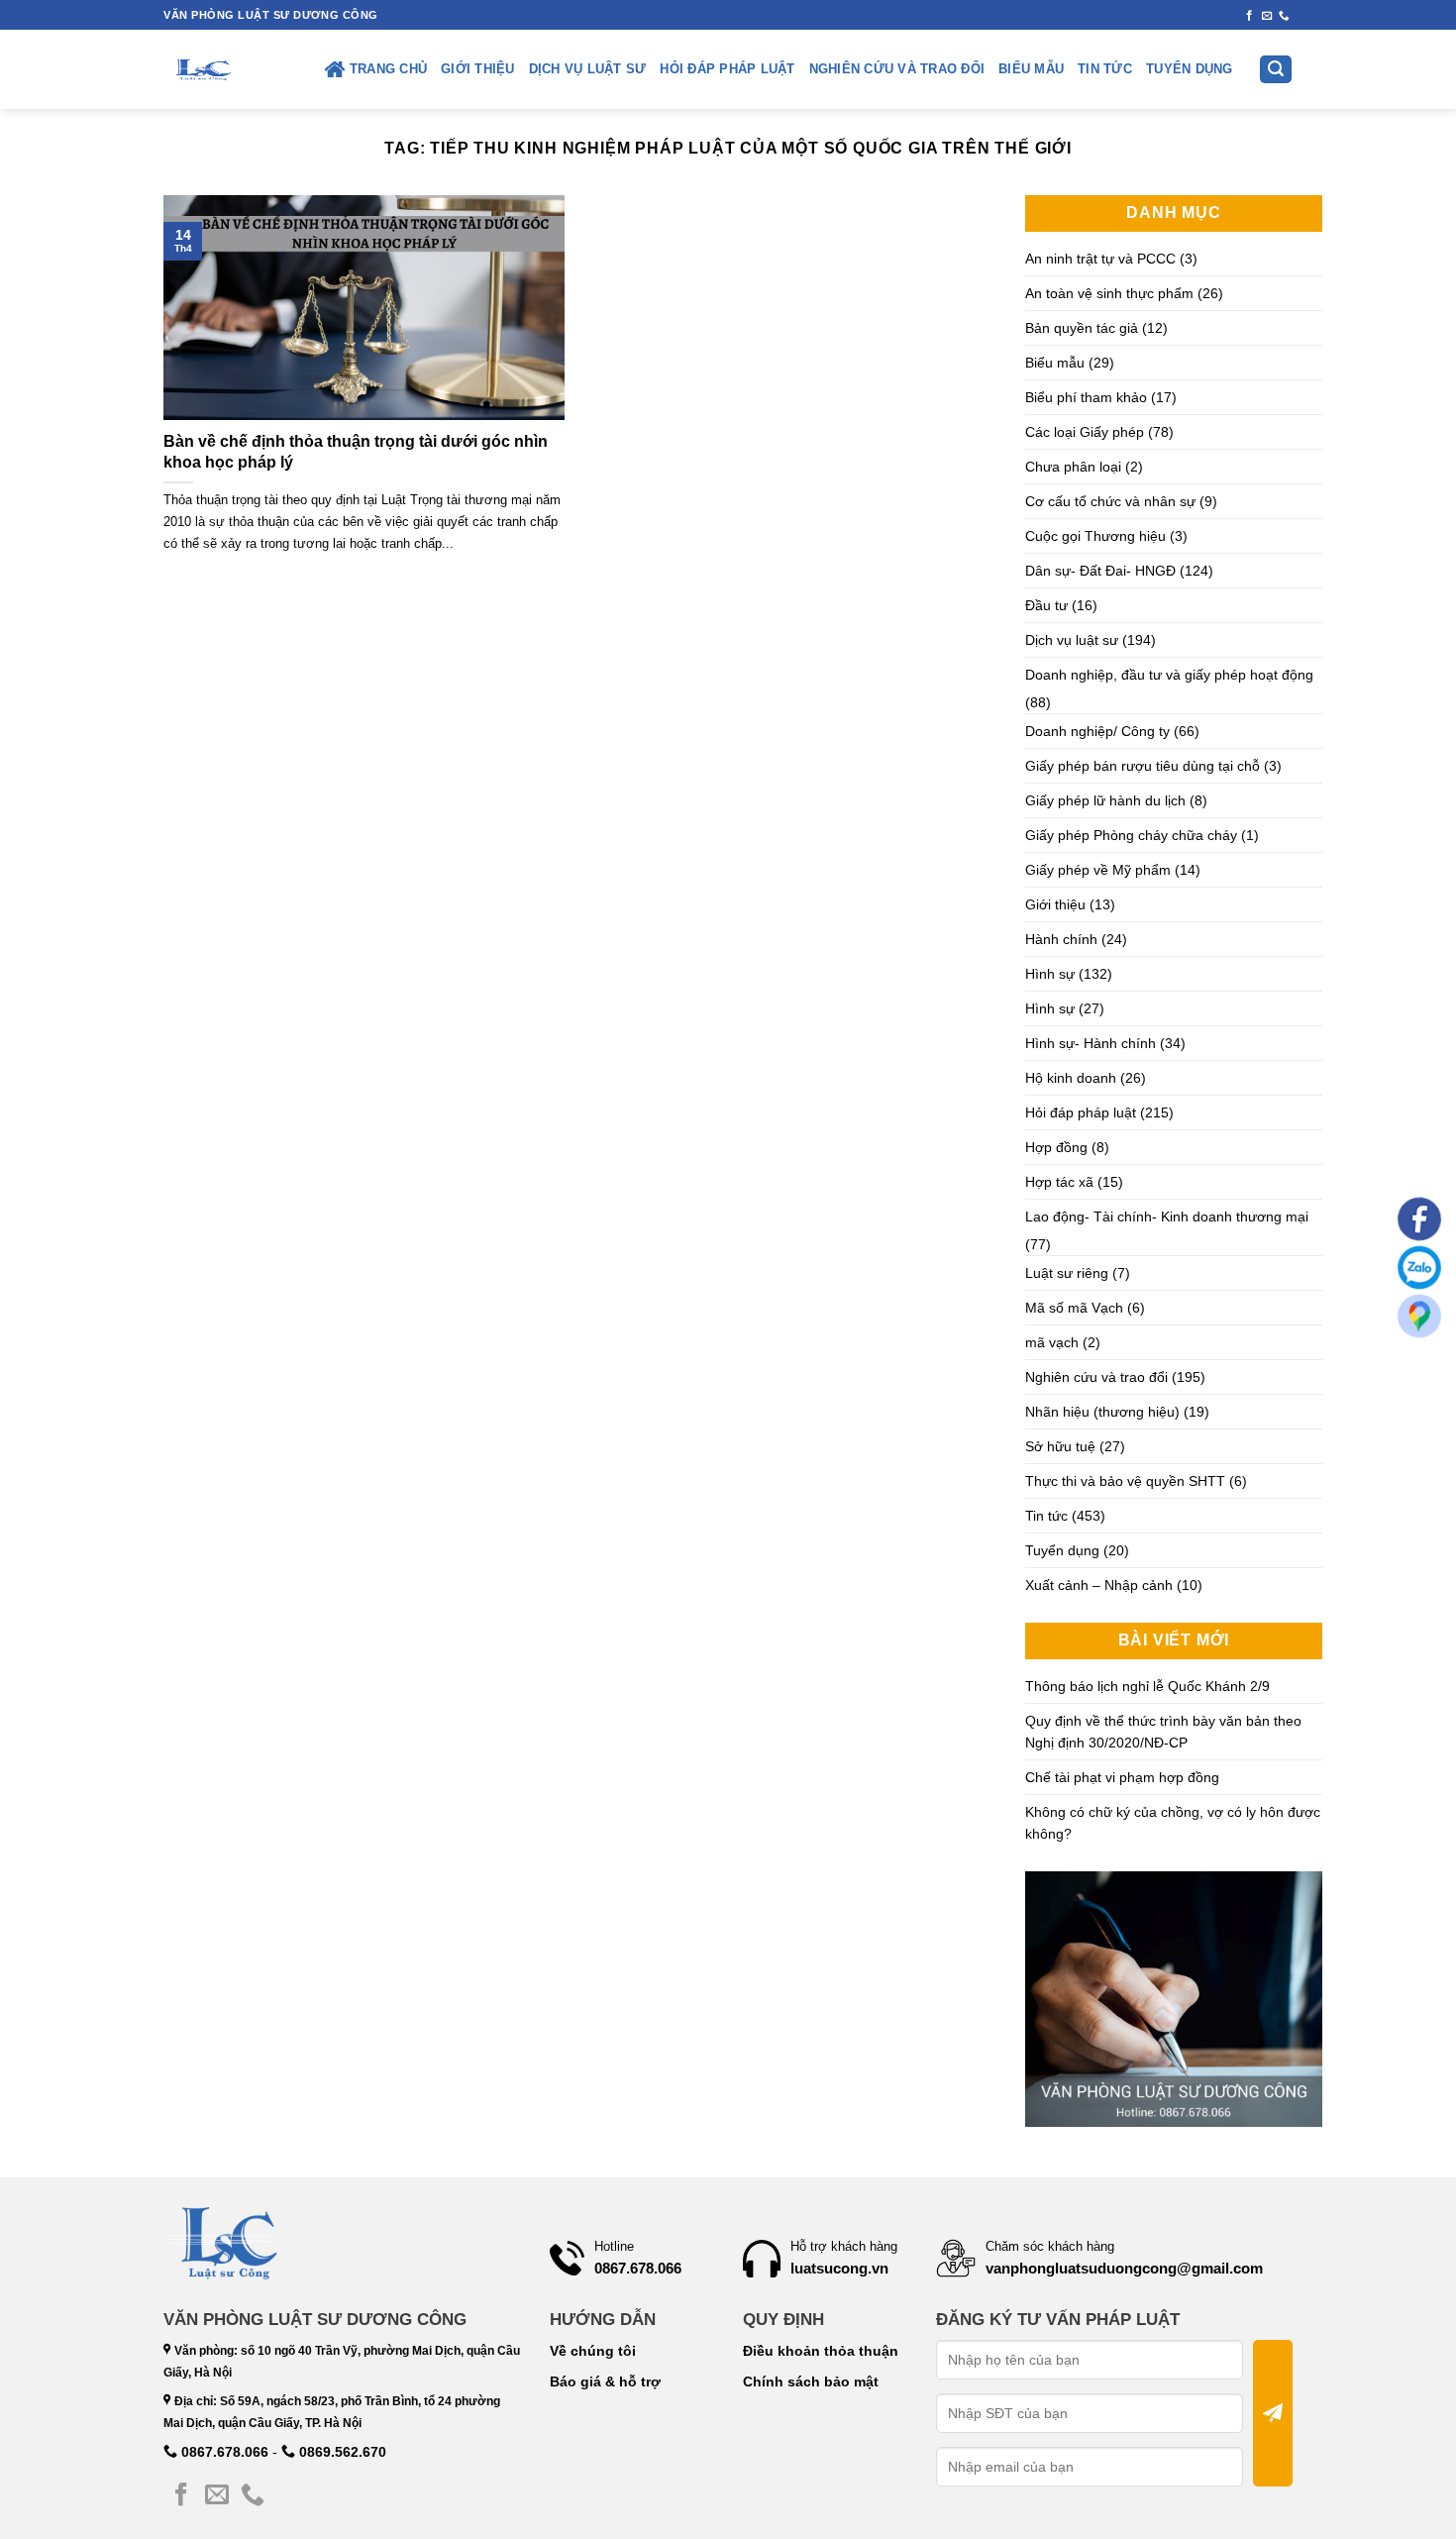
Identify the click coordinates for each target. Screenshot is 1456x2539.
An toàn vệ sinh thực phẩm (1109, 293)
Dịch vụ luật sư (588, 69)
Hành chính (1061, 939)
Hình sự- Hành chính (1091, 1043)
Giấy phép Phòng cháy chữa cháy (1131, 835)
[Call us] (1284, 16)
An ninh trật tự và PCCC (1100, 259)
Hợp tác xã (1059, 1182)
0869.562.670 (341, 2452)
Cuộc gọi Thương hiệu (1095, 536)
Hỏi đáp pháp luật (727, 69)
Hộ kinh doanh (1071, 1078)
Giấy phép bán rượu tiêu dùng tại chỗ (1143, 766)
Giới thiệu (478, 69)
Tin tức (1105, 69)
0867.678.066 (223, 2452)
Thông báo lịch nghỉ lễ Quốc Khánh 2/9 (1147, 1686)
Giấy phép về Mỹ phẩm (1098, 870)
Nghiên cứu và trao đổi (897, 69)
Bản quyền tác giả (1082, 328)
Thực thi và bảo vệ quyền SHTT (1125, 1481)
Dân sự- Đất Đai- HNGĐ (1100, 571)
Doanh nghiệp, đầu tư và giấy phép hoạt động (1169, 675)
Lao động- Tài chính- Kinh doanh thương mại (1167, 1217)
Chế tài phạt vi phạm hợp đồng (1122, 1777)
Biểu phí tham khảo (1086, 397)
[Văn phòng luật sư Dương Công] (202, 69)
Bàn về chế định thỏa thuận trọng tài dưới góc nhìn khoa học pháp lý (356, 452)
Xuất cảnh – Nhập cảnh (1099, 1585)
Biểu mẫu (1031, 69)
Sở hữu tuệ (1060, 1446)
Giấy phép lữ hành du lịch (1105, 800)
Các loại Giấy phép (1085, 432)
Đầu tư (1046, 605)
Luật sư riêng (1067, 1273)
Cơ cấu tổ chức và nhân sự (1110, 501)
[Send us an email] (1267, 16)
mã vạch (1052, 1342)
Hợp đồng (1056, 1147)
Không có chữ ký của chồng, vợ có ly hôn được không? (1173, 1823)
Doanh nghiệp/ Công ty (1097, 731)
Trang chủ (388, 69)
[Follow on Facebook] (1249, 16)
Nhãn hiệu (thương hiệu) (1102, 1412)
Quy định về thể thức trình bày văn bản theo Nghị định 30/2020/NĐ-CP (1163, 1732)
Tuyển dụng (1190, 69)
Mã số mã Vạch (1074, 1308)
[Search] (1276, 70)
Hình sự (1050, 974)
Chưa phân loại (1073, 467)
